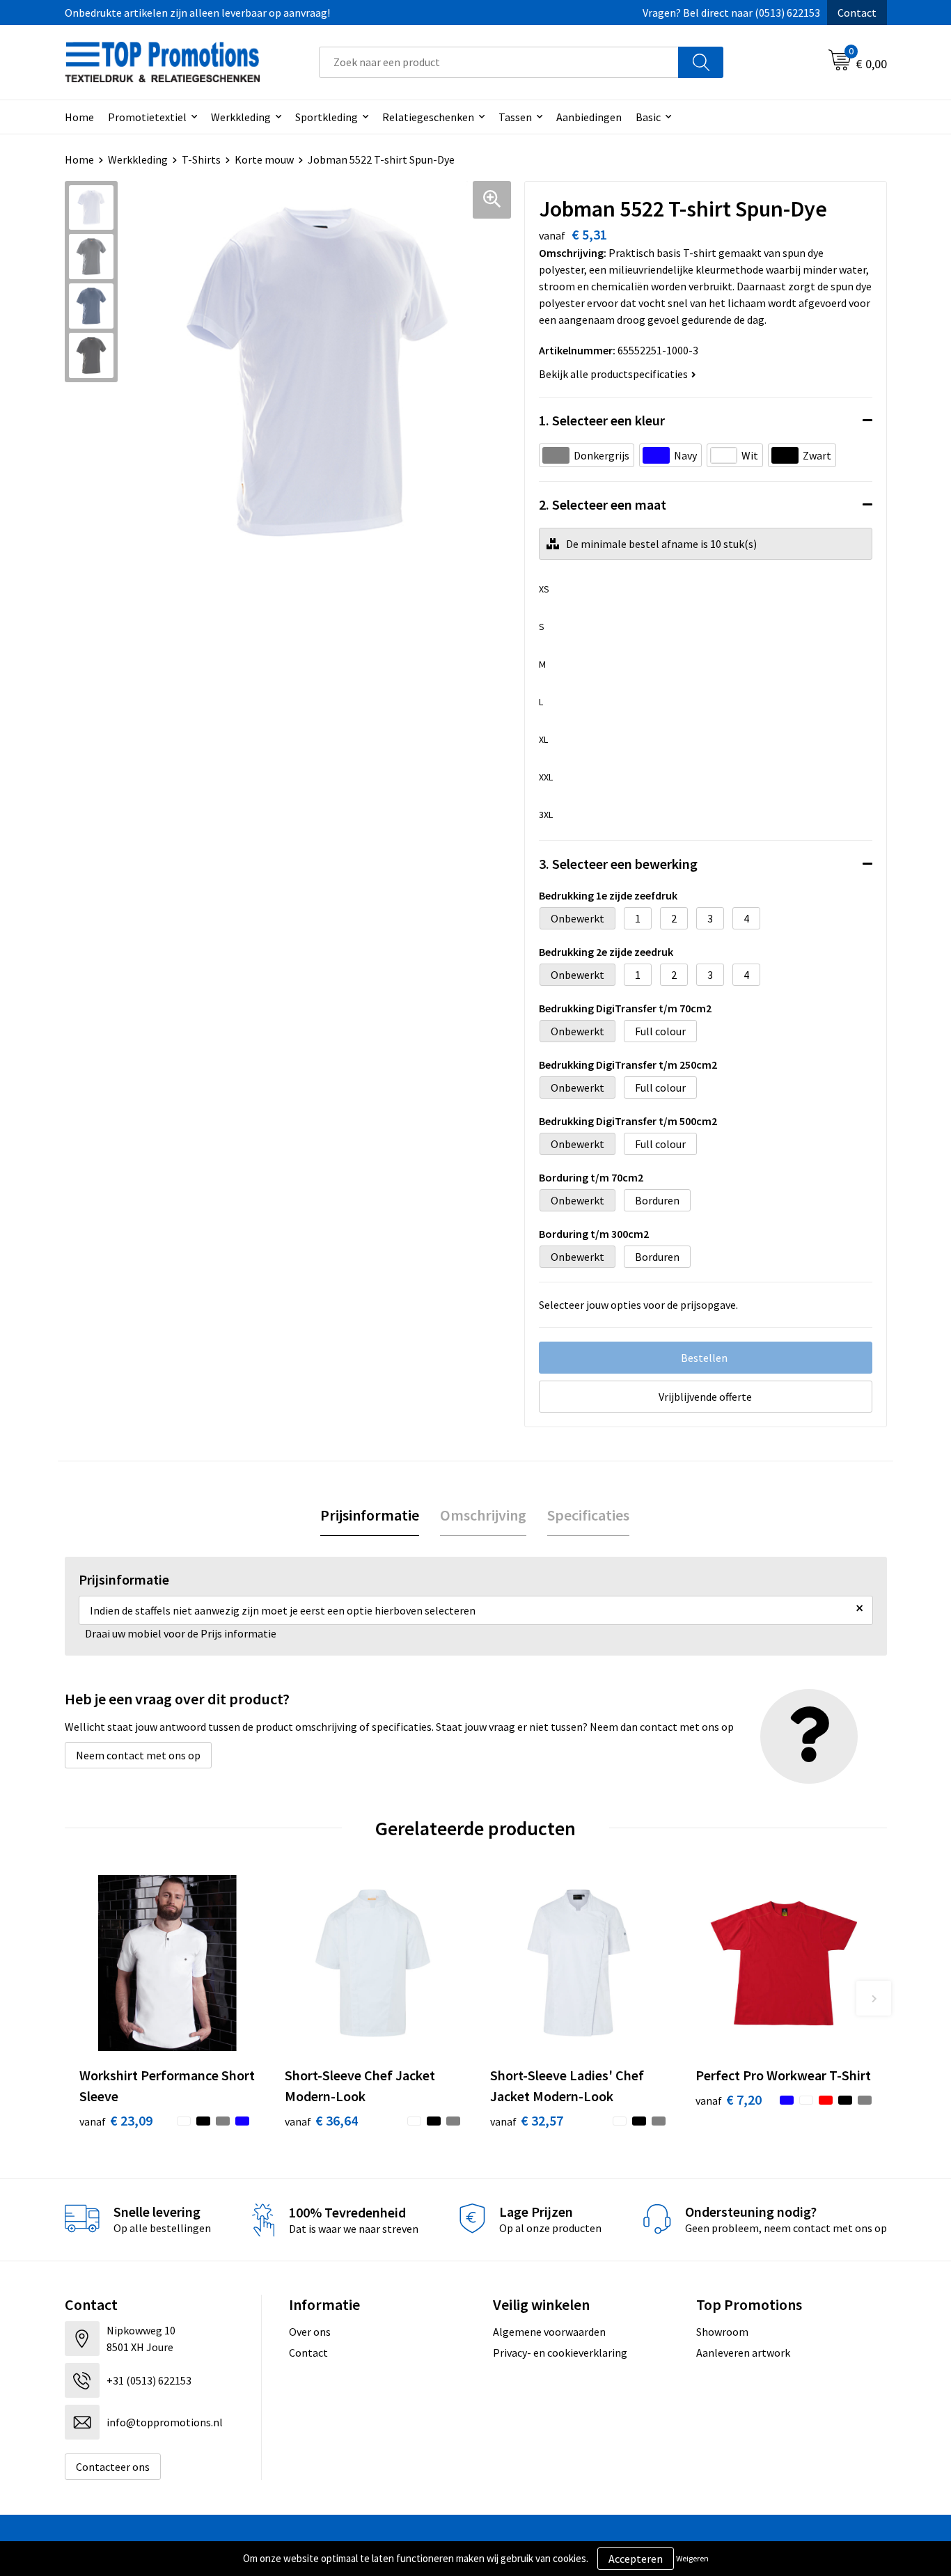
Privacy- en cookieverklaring (560, 2353)
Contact (857, 13)
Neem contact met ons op (138, 1755)
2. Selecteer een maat (603, 504)
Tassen (515, 117)
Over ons (310, 2332)
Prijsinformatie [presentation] (370, 1515)
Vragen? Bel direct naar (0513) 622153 (731, 13)
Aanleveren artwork (743, 2353)
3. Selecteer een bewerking (618, 864)
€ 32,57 (527, 2120)
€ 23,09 (116, 2120)
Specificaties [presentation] (588, 1515)
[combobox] (499, 62)
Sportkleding (327, 117)
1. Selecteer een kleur (602, 420)
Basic (648, 117)
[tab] (370, 1515)
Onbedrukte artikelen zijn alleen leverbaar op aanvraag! (197, 13)
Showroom (722, 2332)
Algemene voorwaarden (549, 2332)
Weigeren (692, 2558)
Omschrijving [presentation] (483, 1515)
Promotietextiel (147, 117)
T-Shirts (201, 159)
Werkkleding (241, 117)
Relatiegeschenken (428, 117)
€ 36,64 (321, 2120)
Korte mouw (264, 159)
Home (79, 117)
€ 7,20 (729, 2099)
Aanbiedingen (589, 117)
